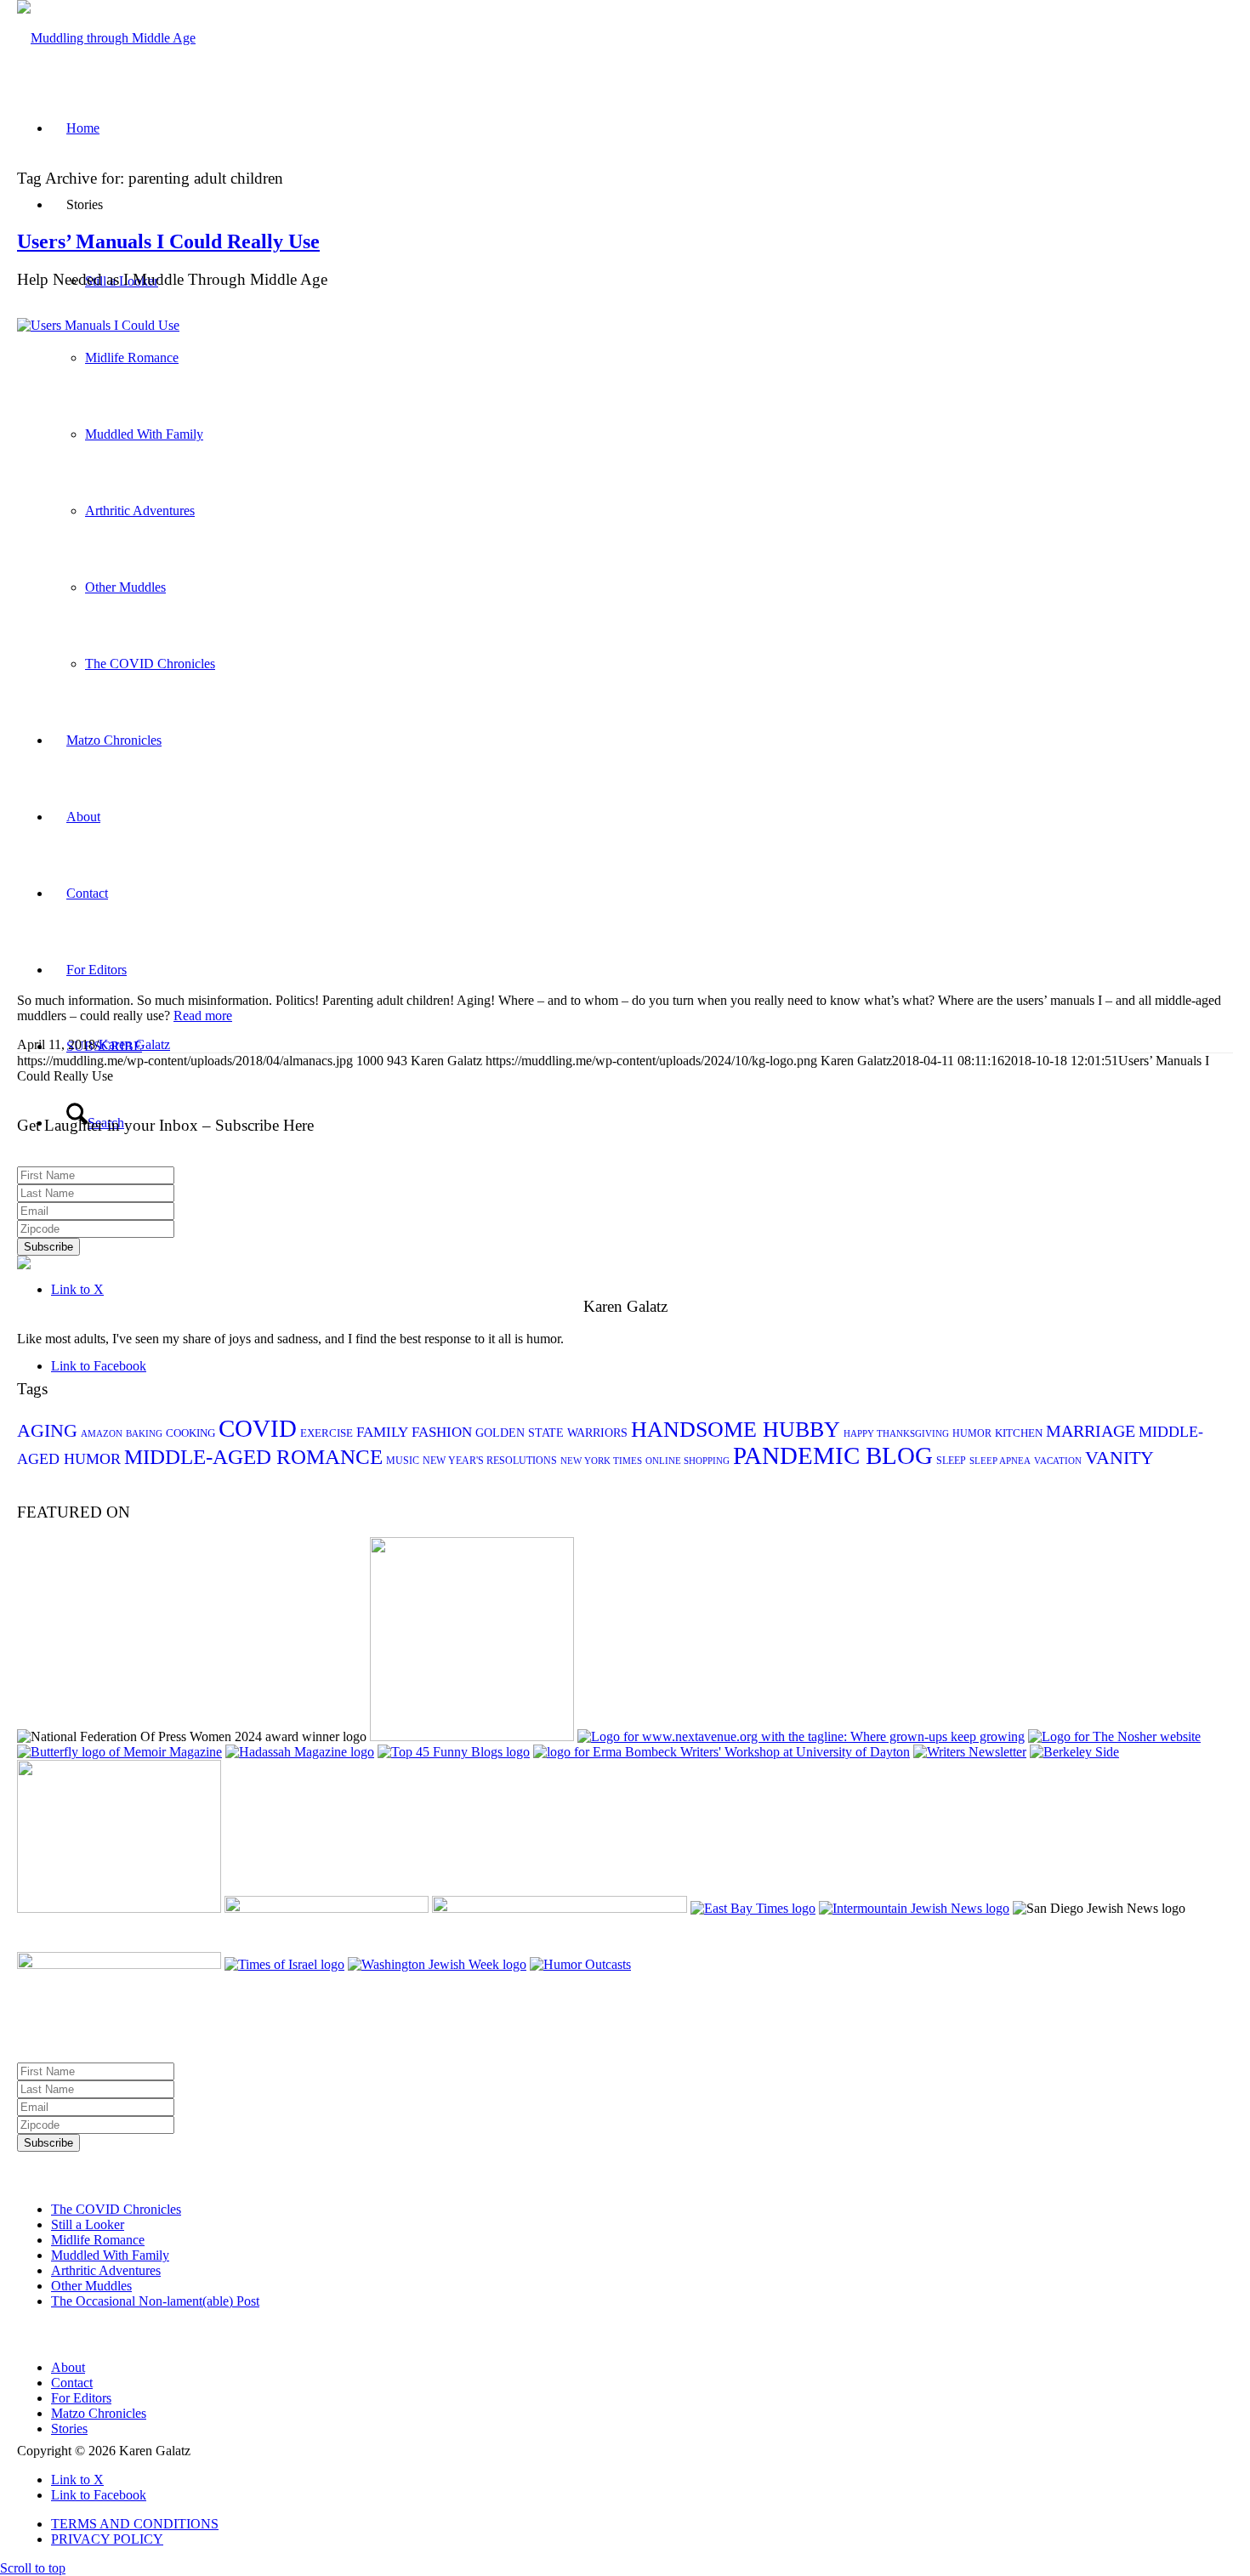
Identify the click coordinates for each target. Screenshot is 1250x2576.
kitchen (1019, 1433)
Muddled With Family (110, 2255)
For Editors (81, 2398)
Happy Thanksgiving (896, 1434)
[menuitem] (642, 2524)
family (382, 1432)
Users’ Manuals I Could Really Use (168, 241)
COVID (258, 1428)
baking (144, 1434)
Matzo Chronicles (99, 2413)
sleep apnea (1000, 1461)
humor (972, 1433)
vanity (1119, 1458)
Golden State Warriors (551, 1433)
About (68, 2367)
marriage (1091, 1431)
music (403, 1461)
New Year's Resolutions (490, 1461)
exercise (327, 1433)
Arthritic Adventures (106, 2270)
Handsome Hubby (736, 1430)
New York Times (601, 1461)
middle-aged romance (253, 1457)
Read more (203, 1016)
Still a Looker (88, 2224)
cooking (190, 1433)
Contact (72, 2383)
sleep (951, 1461)
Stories (69, 2428)
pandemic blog (833, 1456)
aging (47, 1430)
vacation (1058, 1461)
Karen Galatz (134, 1044)
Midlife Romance (98, 2240)
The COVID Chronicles (116, 2209)
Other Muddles (91, 2286)
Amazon (102, 1434)
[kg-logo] (106, 38)
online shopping (687, 1461)
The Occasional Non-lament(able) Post (155, 2301)
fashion (442, 1432)
